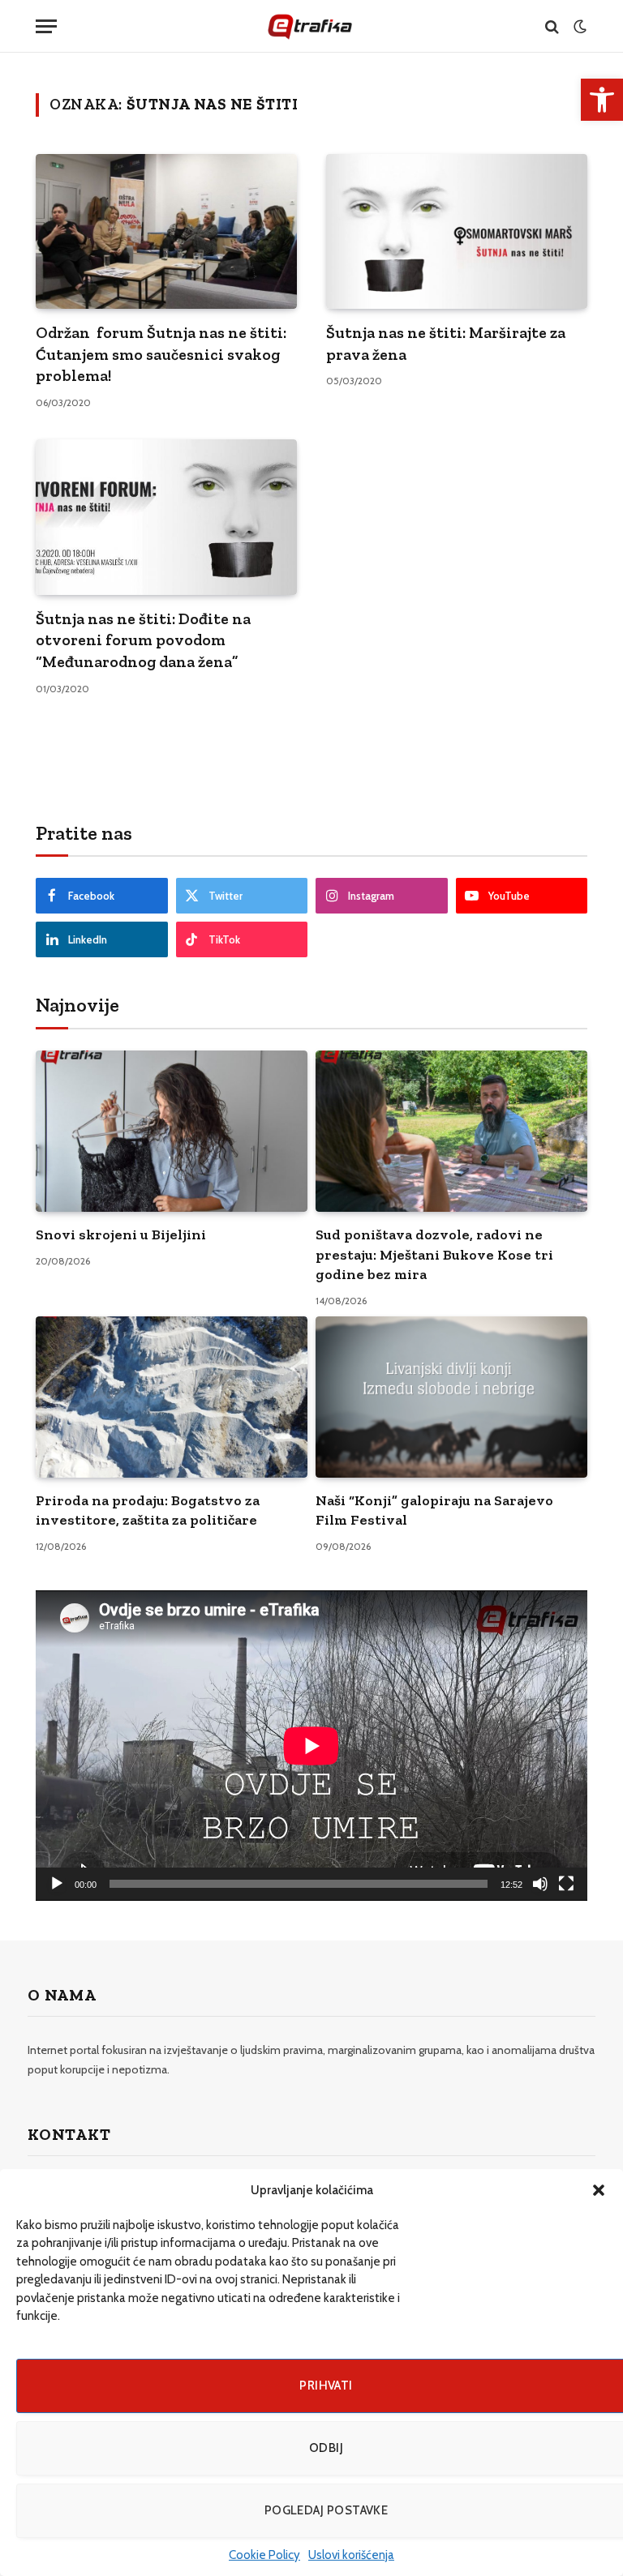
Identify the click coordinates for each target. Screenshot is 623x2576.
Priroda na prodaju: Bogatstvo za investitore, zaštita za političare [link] (148, 1510)
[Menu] (46, 26)
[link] (602, 100)
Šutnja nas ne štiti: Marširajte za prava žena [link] (446, 343)
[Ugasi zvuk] (540, 1884)
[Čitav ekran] (566, 1884)
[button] (599, 2190)
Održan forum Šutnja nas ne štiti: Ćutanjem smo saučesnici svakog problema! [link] (161, 354)
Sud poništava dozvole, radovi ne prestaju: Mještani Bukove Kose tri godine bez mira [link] (434, 1254)
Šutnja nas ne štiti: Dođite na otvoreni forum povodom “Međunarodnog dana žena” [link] (143, 640)
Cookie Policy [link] (264, 2555)
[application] (311, 1746)
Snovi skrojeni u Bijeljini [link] (121, 1235)
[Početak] (57, 1884)
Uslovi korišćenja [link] (351, 2555)
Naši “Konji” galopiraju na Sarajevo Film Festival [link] (434, 1510)
